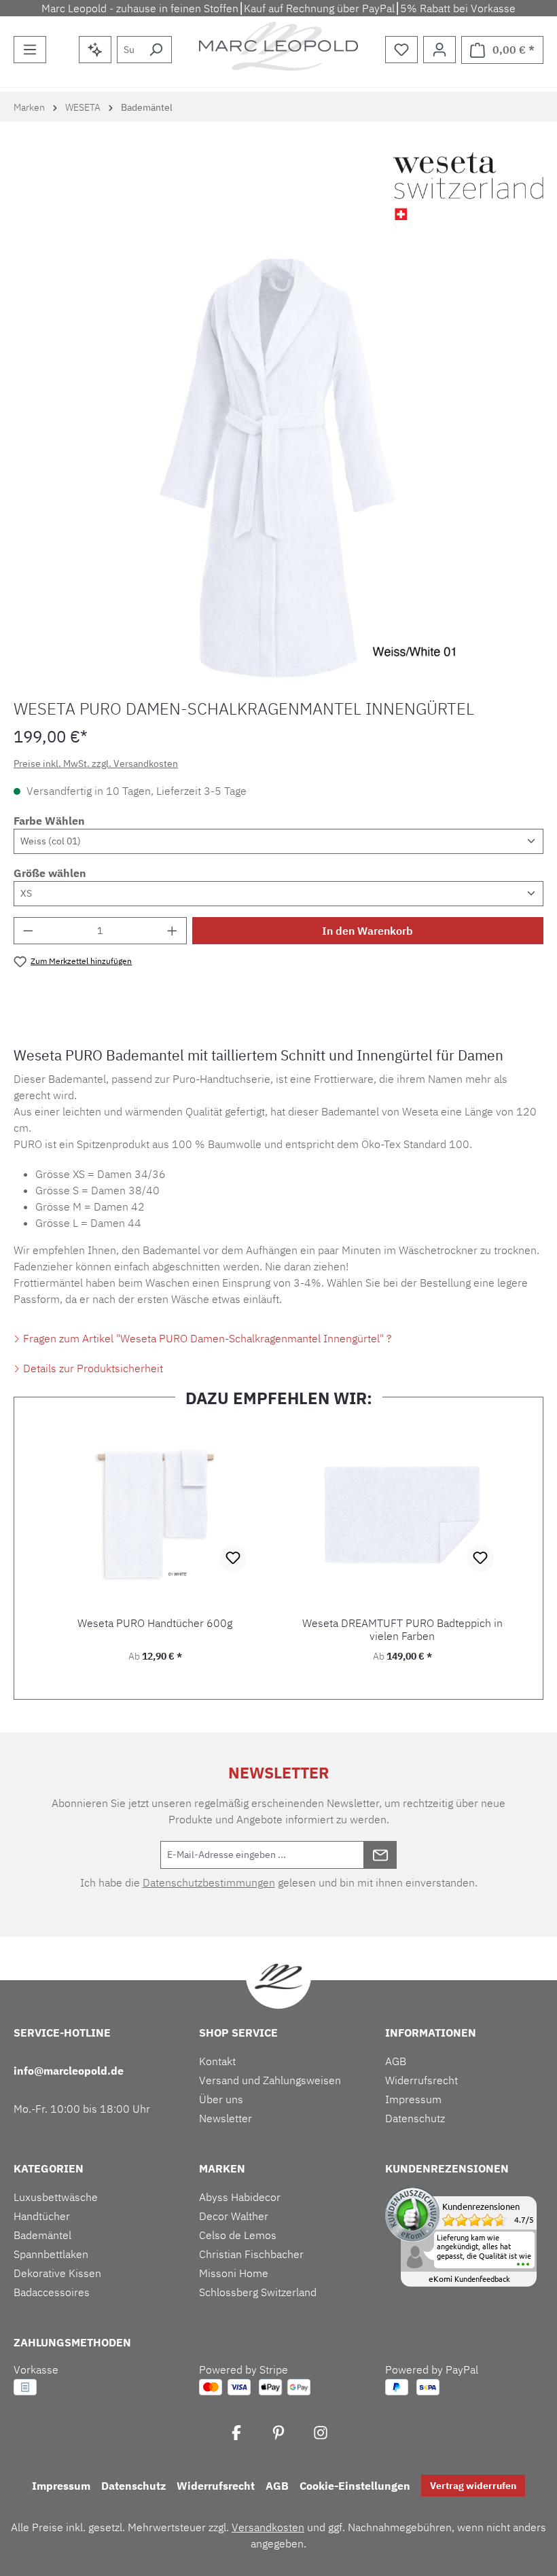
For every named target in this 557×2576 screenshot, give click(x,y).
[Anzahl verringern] (28, 931)
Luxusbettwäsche (56, 2197)
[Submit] (380, 1855)
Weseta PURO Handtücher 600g (155, 1623)
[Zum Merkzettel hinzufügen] (233, 1558)
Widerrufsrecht (421, 2080)
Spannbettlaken (51, 2254)
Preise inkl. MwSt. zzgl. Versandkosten (96, 764)
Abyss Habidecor (240, 2197)
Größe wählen (50, 873)
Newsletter (226, 2118)
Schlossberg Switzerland (258, 2292)
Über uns (221, 2099)
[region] (278, 468)
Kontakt (217, 2061)
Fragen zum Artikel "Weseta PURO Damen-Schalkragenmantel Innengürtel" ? (206, 1338)
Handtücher (42, 2216)
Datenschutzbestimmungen (209, 1882)
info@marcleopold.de (69, 2071)
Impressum (413, 2099)
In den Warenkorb (367, 931)
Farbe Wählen (49, 821)
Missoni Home (234, 2273)
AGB (396, 2061)
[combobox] (129, 50)
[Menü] (30, 50)
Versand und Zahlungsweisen (270, 2080)
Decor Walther (234, 2216)
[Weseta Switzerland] (468, 186)
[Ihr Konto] (439, 50)
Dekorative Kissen (57, 2273)
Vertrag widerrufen (473, 2486)
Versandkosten (268, 2527)
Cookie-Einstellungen (355, 2486)
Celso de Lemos (238, 2235)
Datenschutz (415, 2118)
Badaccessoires (52, 2292)
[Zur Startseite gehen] (278, 46)
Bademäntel (42, 2235)
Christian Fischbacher (251, 2254)
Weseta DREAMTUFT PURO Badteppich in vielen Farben (402, 1630)
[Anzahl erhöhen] (173, 931)
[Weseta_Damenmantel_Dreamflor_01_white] (278, 468)
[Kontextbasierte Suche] (95, 50)
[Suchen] (156, 50)
